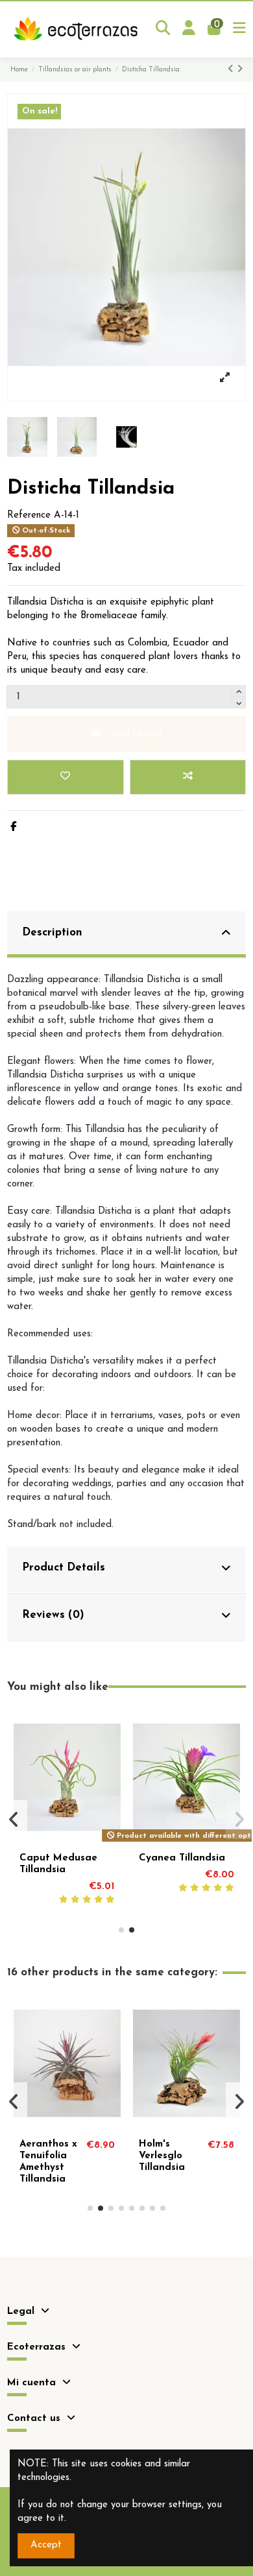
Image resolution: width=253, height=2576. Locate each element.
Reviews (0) (53, 1615)
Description (52, 933)
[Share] (13, 827)
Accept (46, 2545)
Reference (29, 515)
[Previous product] (232, 70)
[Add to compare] (188, 777)
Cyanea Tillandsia (182, 1858)
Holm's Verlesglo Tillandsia (162, 2156)
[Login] (189, 30)
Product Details (64, 1568)
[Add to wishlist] (65, 777)
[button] (121, 1930)
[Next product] (240, 70)
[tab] (126, 935)
